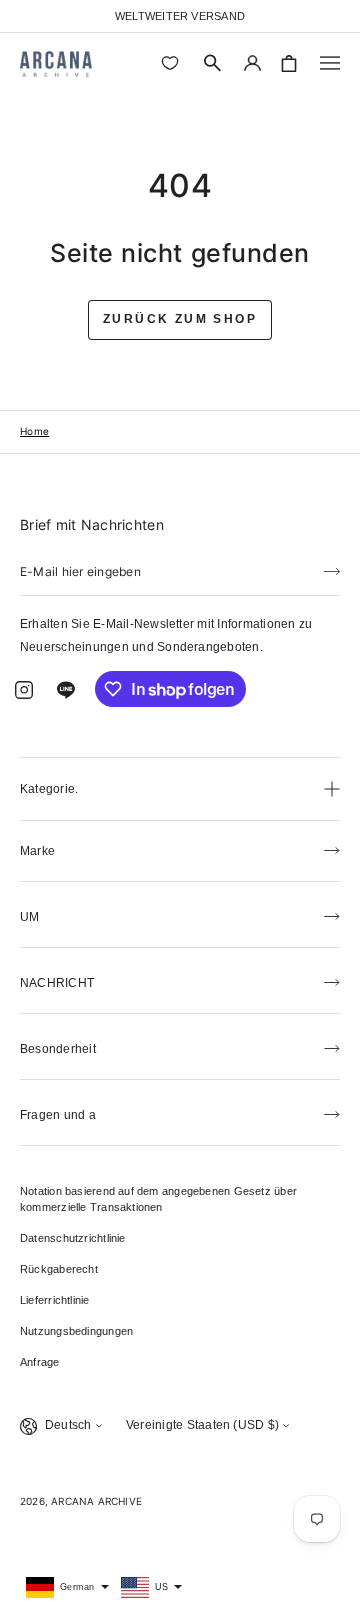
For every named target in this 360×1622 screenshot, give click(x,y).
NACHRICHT (57, 983)
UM (29, 917)
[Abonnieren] (332, 570)
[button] (213, 63)
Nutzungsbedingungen (76, 1331)
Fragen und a (58, 1115)
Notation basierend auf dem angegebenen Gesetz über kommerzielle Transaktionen (158, 1198)
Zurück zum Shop (180, 319)
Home (34, 431)
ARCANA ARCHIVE (96, 1501)
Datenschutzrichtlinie (73, 1238)
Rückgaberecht (59, 1269)
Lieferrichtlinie (55, 1300)
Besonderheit (58, 1049)
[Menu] (330, 63)
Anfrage (40, 1362)
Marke (37, 851)
